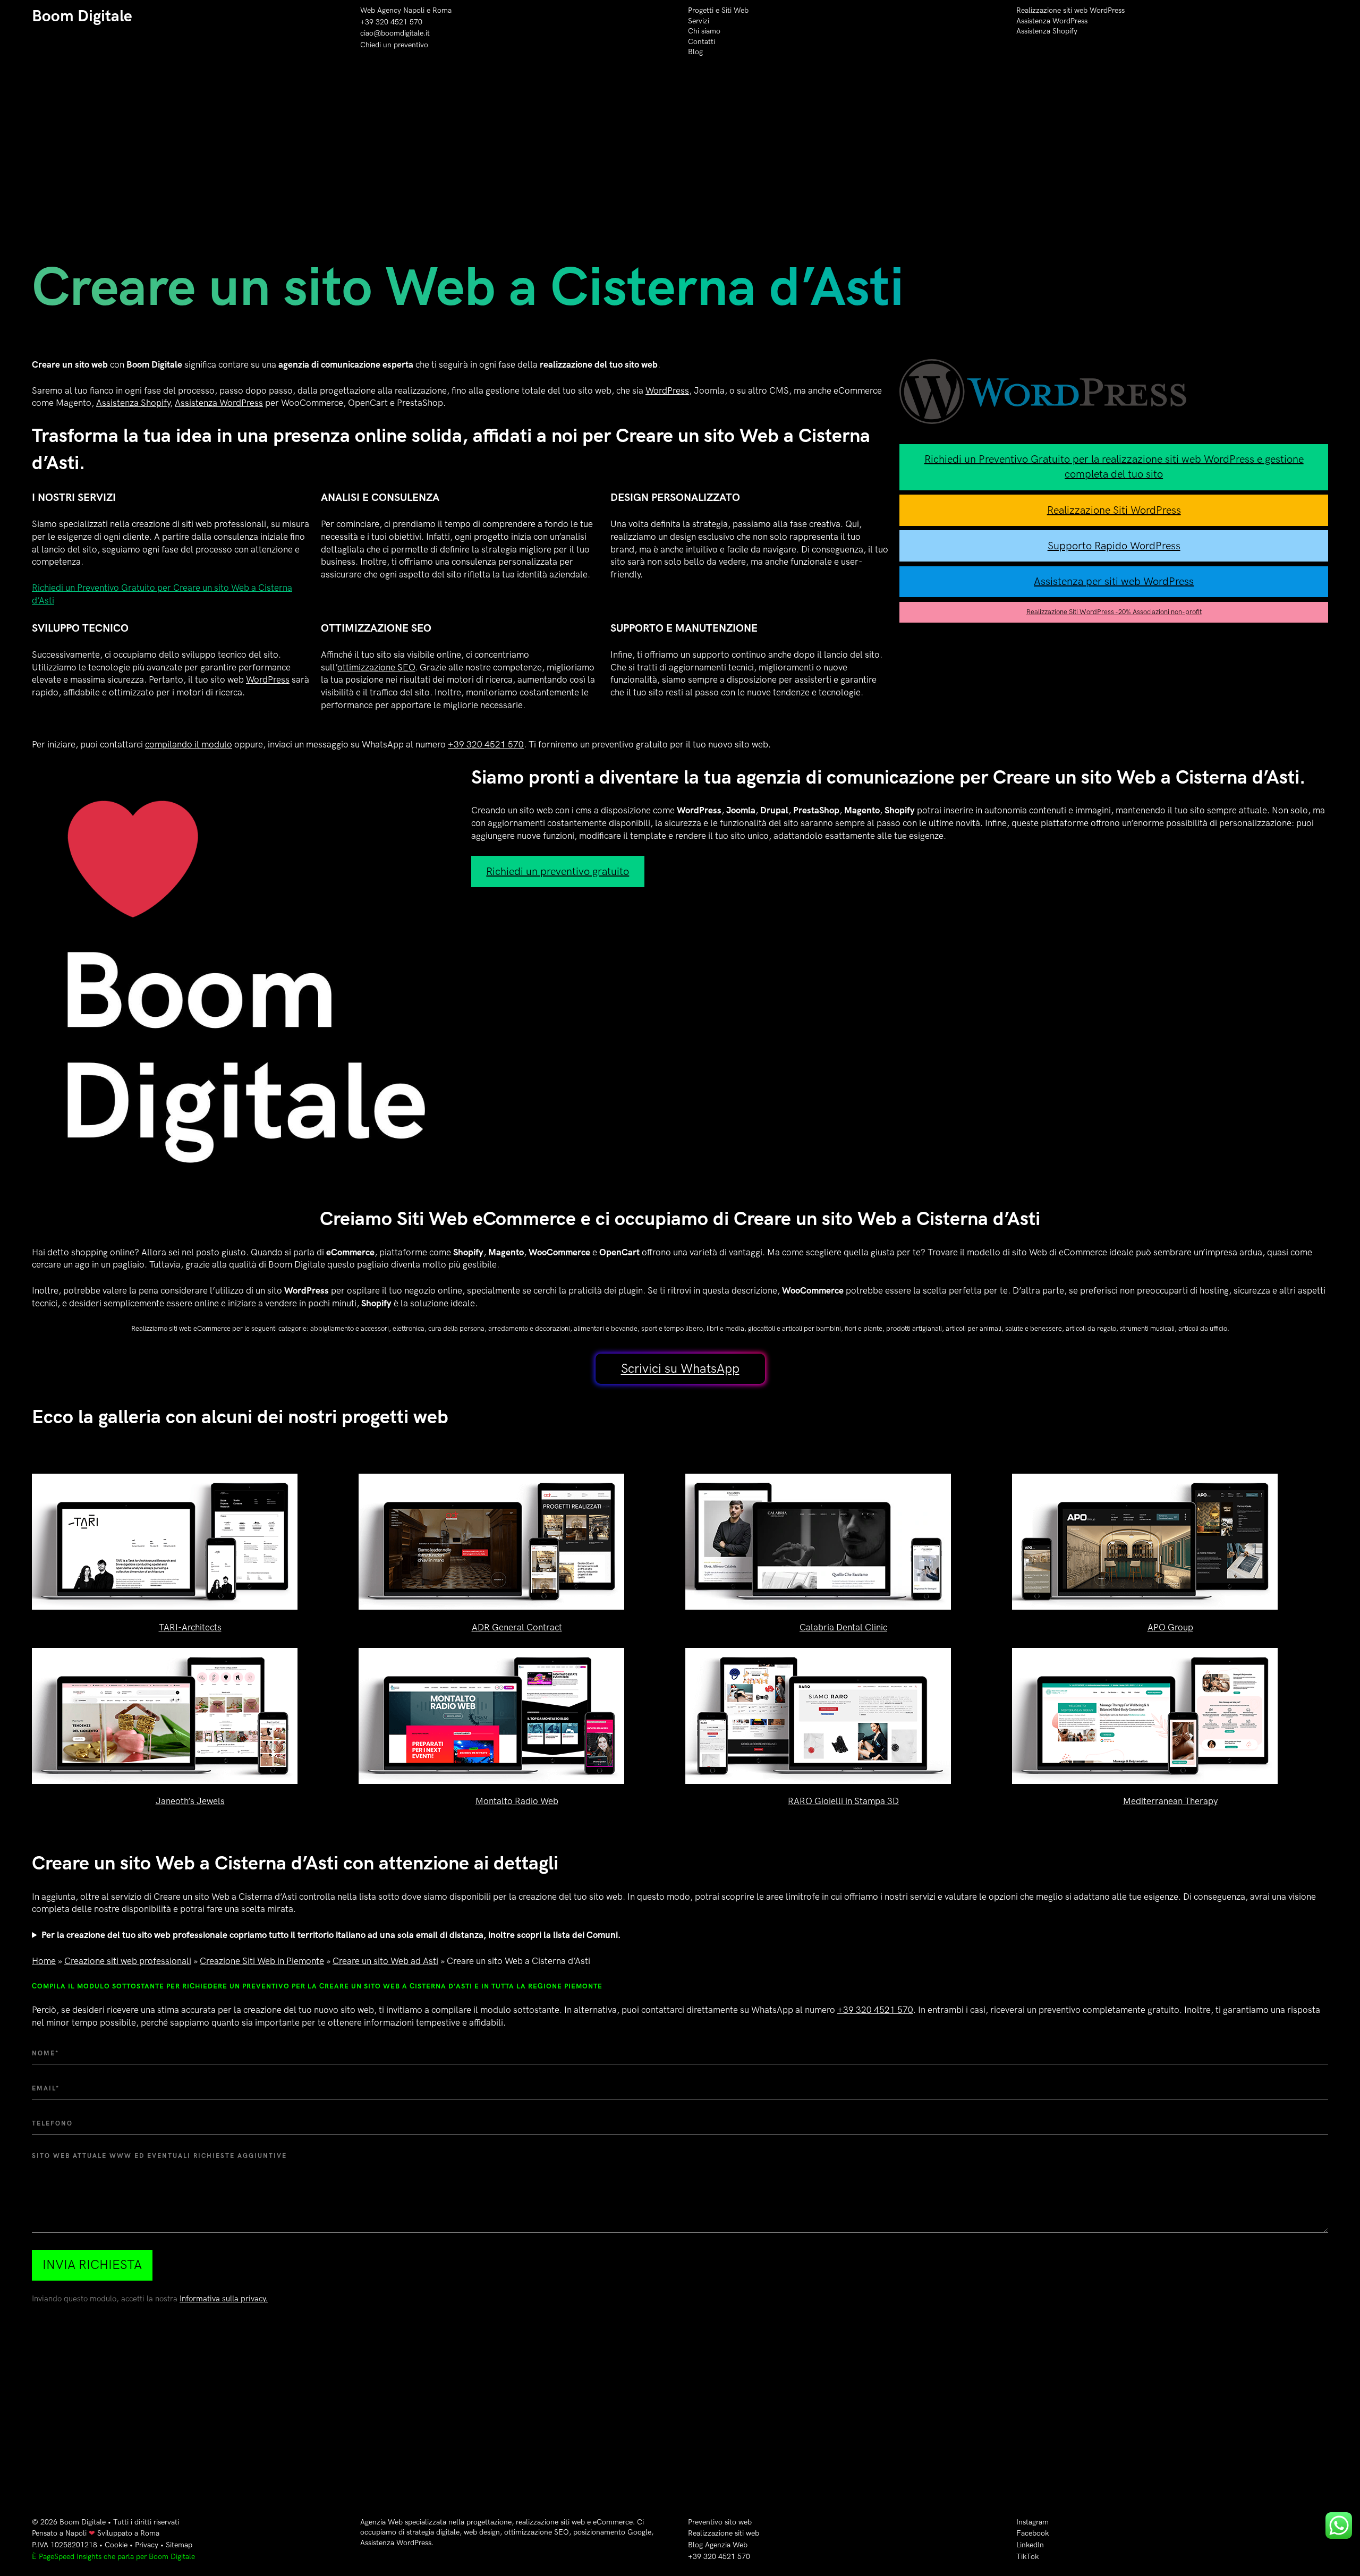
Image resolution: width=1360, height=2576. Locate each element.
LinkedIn (1030, 2545)
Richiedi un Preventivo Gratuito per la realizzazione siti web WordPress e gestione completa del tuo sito (1114, 467)
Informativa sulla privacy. (224, 2299)
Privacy (147, 2545)
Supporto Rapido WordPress (1114, 546)
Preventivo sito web (720, 2522)
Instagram (1032, 2522)
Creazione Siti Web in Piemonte (262, 1961)
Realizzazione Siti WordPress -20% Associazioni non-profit (1114, 612)
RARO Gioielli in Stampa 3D (843, 1801)
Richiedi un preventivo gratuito (558, 872)
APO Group (1170, 1628)
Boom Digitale (82, 16)
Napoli (76, 2533)
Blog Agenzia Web (718, 2545)
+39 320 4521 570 (391, 22)
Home (44, 1961)
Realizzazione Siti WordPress (1114, 511)
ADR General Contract (517, 1628)
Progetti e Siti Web (718, 10)
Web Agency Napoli (392, 10)
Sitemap (179, 2545)
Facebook (1032, 2533)
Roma (442, 10)
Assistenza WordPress (1052, 21)
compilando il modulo (189, 745)
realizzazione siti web (550, 2522)
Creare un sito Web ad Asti (385, 1961)
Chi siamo (704, 31)
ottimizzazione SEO (376, 668)
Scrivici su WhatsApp (680, 1369)
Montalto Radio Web (517, 1801)
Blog (695, 52)
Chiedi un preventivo (394, 45)
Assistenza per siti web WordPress (1114, 582)
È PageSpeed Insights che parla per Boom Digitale (113, 2557)
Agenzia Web (381, 2522)
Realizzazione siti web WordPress (1070, 10)
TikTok (1027, 2557)
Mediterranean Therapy (1170, 1801)
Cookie (116, 2545)
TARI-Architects (190, 1628)
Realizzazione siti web (724, 2533)
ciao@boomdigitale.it (395, 33)
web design (482, 2532)
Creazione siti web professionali (128, 1961)
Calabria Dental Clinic (843, 1628)
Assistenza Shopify (1047, 31)
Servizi (699, 21)
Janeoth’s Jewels (190, 1801)
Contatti (702, 42)
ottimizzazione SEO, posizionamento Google (578, 2532)
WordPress (667, 391)
